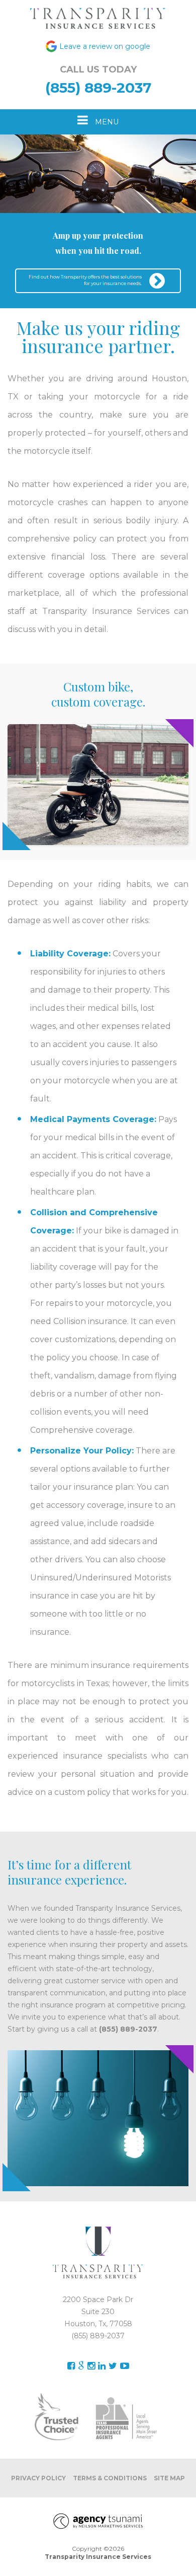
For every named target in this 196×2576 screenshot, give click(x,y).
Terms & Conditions (110, 2478)
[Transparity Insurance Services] (98, 18)
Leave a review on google (105, 46)
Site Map (169, 2478)
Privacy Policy (38, 2478)
